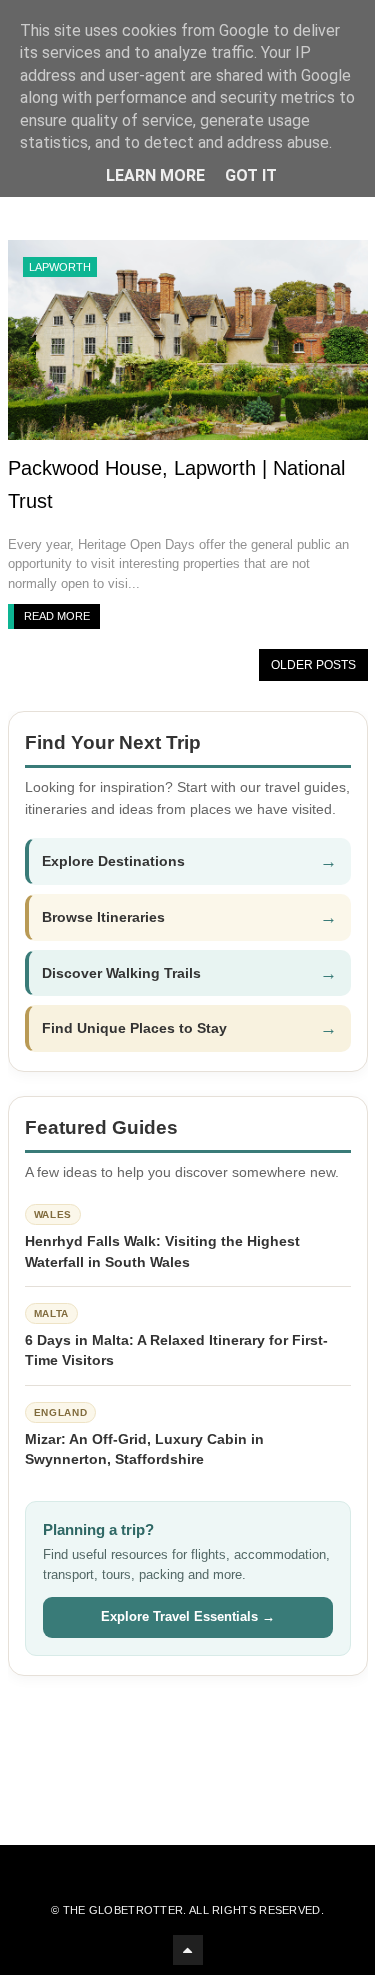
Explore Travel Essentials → (188, 1616)
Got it (251, 175)
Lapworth (60, 267)
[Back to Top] (188, 1950)
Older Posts (313, 665)
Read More (57, 616)
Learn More (155, 175)
